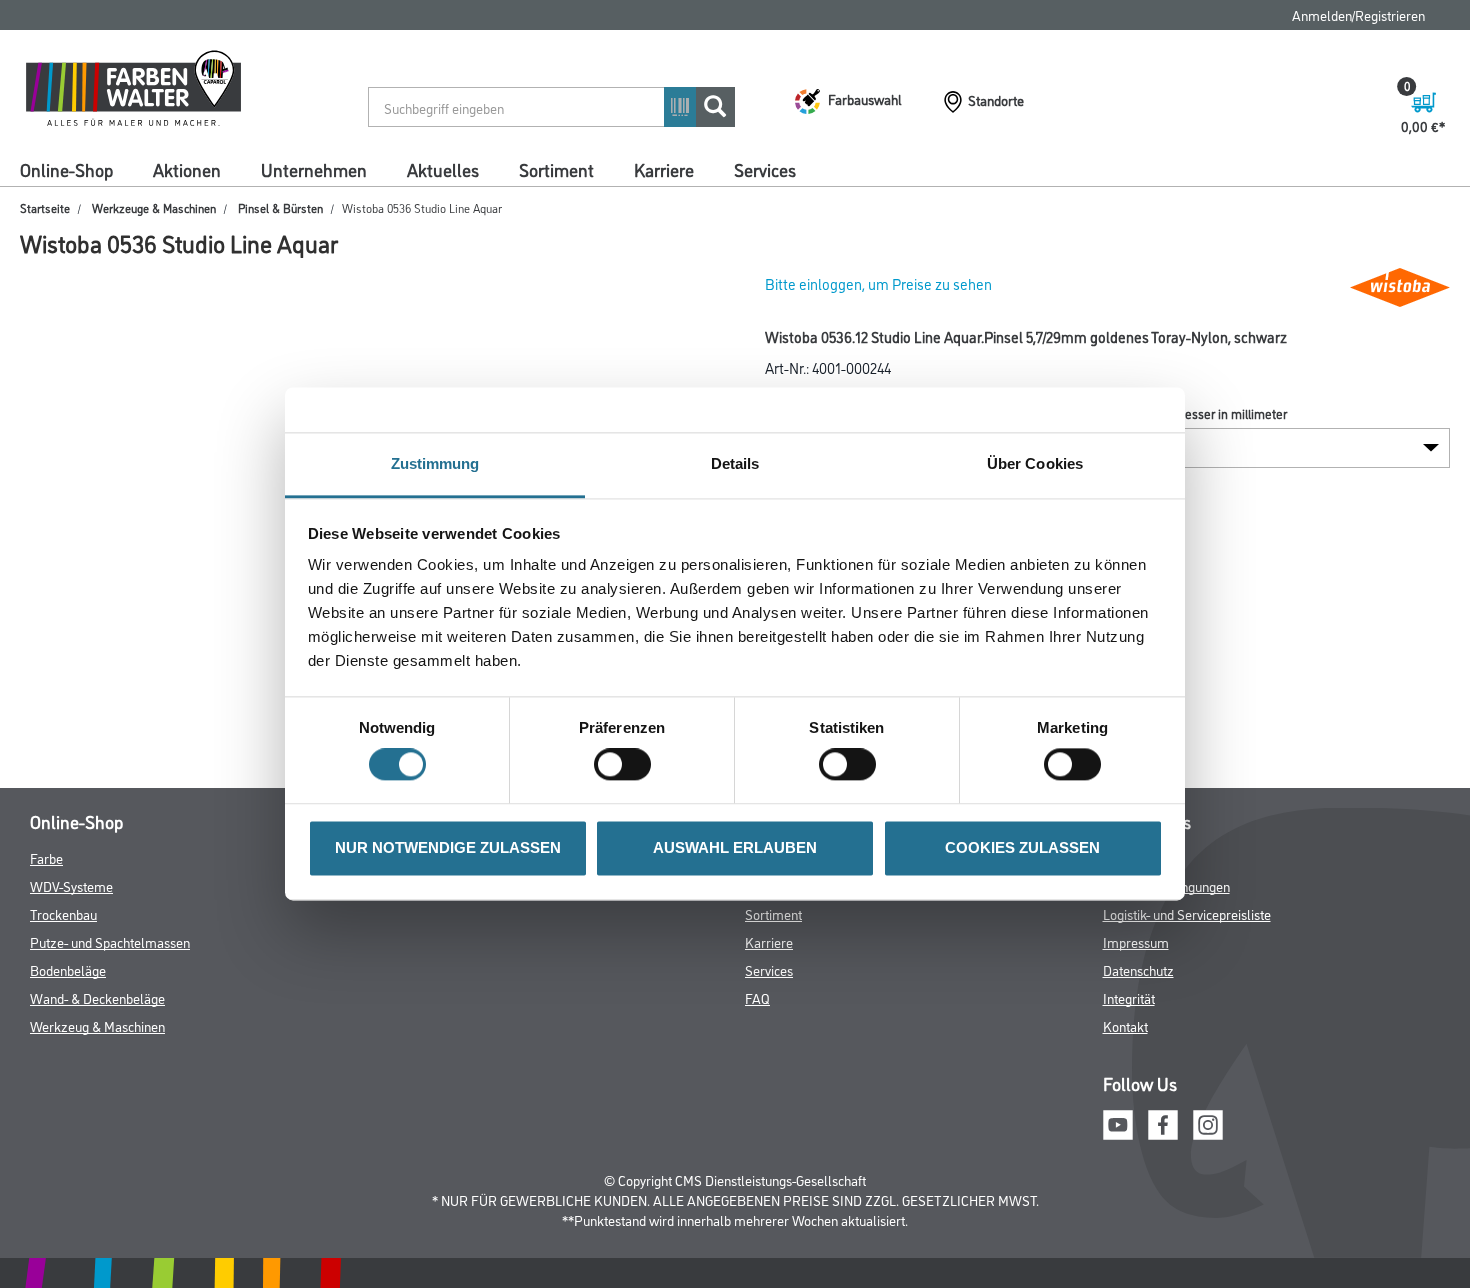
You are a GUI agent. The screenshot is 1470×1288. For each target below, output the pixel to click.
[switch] (627, 765)
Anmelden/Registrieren (1358, 14)
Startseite (45, 207)
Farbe (46, 857)
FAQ (757, 997)
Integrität (1129, 997)
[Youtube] (1118, 1121)
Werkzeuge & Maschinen (154, 207)
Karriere (664, 169)
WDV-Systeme (71, 885)
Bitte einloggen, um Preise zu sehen (878, 283)
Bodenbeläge (68, 969)
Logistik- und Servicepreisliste (1187, 913)
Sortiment (556, 169)
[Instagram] (1208, 1121)
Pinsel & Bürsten (280, 207)
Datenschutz (1138, 969)
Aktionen (187, 169)
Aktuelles (443, 169)
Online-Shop (66, 169)
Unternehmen (314, 169)
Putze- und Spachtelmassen (110, 941)
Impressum (1136, 941)
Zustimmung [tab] (435, 463)
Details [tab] (735, 463)
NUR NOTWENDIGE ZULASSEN (448, 847)
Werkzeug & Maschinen (97, 1025)
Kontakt (1125, 1025)
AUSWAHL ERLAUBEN (735, 847)
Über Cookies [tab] (1035, 463)
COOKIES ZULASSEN (1022, 847)
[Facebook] (1163, 1121)
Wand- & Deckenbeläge (97, 997)
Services (765, 169)
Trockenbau (63, 913)
